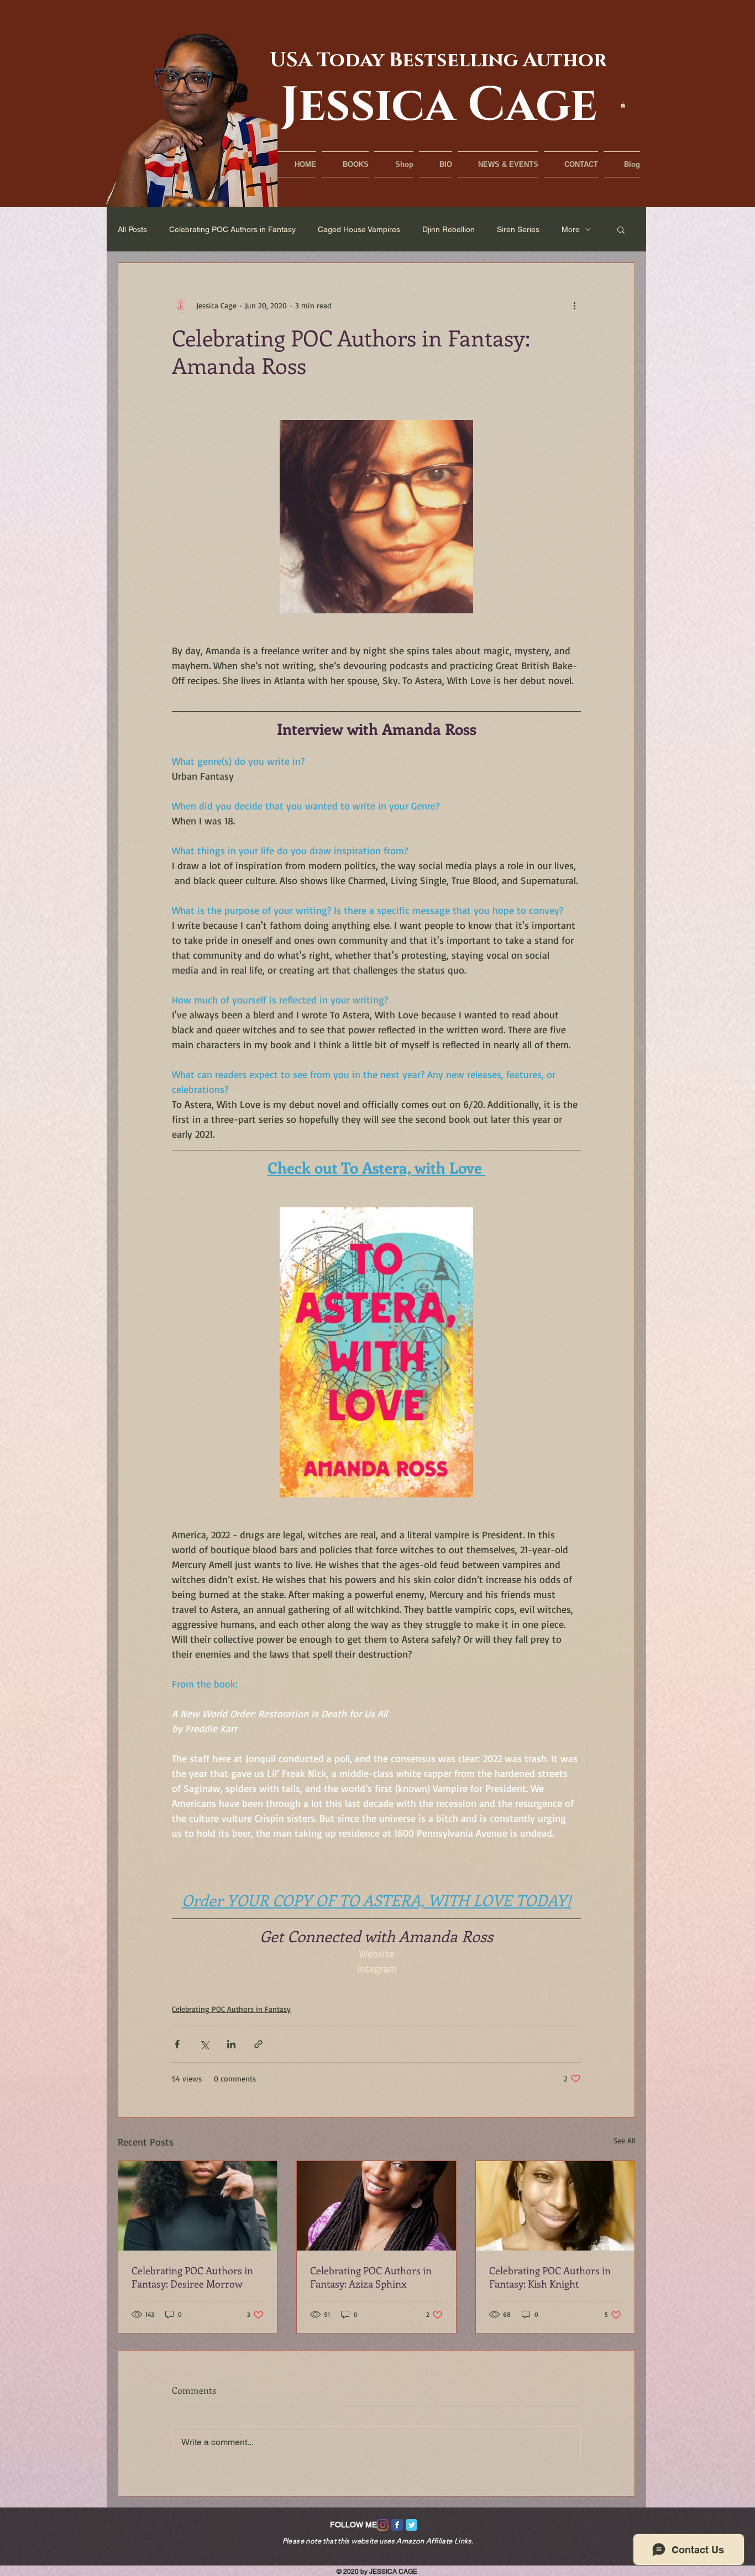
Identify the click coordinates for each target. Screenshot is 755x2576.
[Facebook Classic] (397, 2525)
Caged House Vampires (359, 229)
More (571, 229)
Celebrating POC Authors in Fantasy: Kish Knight (550, 2277)
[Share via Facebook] (177, 2044)
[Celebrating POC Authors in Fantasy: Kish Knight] (555, 2206)
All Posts (132, 229)
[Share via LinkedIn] (231, 2044)
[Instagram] (383, 2525)
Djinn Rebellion (449, 229)
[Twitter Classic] (411, 2525)
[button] (623, 105)
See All (624, 2140)
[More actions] (574, 305)
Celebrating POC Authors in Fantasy (232, 229)
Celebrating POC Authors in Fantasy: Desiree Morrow (192, 2277)
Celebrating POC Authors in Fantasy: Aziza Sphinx (371, 2277)
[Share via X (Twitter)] (204, 2044)
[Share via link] (258, 2044)
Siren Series (518, 229)
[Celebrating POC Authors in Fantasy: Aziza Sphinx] (376, 2206)
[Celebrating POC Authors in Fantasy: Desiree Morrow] (198, 2206)
